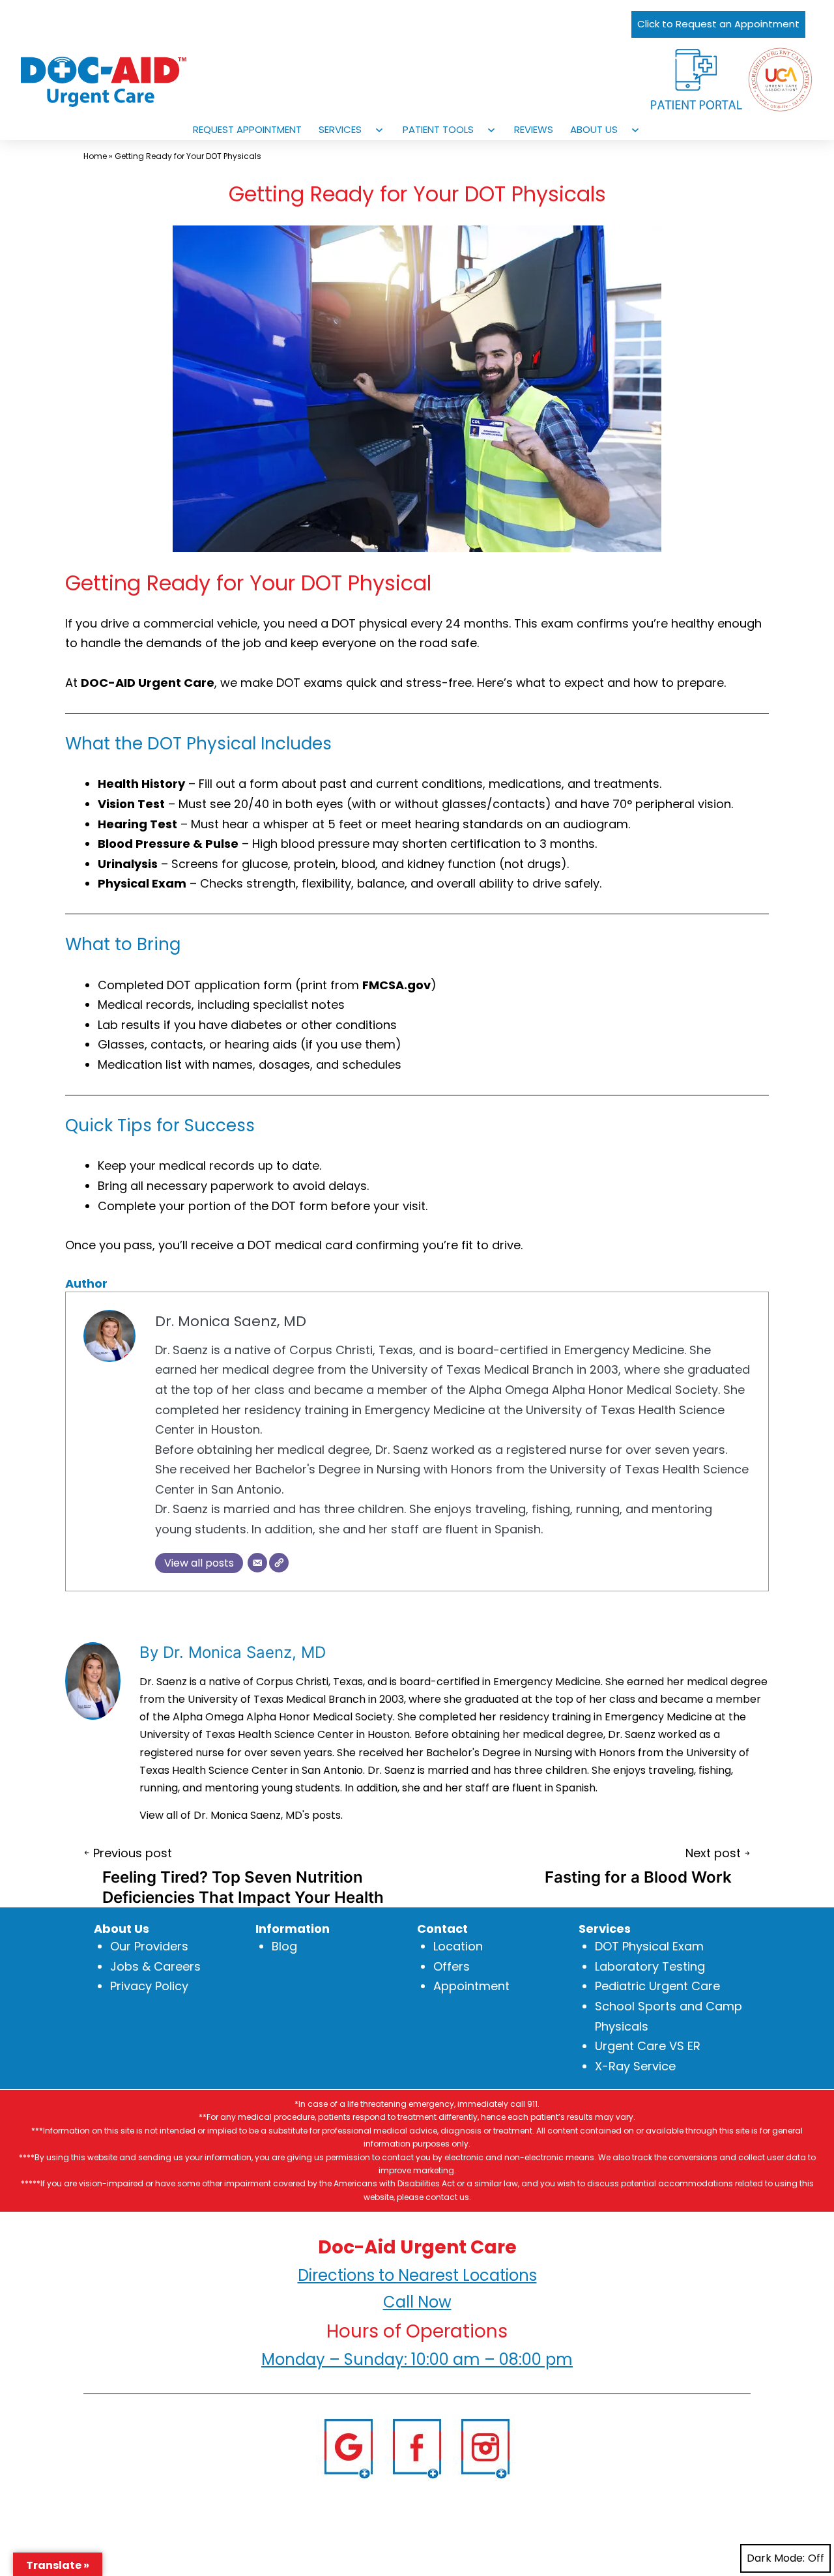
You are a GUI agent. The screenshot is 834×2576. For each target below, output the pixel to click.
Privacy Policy (149, 1987)
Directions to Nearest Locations (417, 2275)
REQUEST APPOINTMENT (247, 129)
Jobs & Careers (155, 1966)
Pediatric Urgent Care (657, 1987)
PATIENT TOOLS (438, 129)
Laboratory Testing (650, 1966)
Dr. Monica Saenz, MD (231, 1321)
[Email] (257, 1563)
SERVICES (340, 129)
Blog (284, 1947)
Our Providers (149, 1947)
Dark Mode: (776, 2558)
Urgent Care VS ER (648, 2046)
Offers (452, 1966)
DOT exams (309, 683)
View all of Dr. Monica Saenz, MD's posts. (241, 1815)
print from (366, 985)
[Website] (279, 1563)
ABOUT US (594, 129)
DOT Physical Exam (649, 1947)
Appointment (471, 1987)
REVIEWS (534, 129)
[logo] (119, 82)
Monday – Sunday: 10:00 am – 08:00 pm (417, 2359)
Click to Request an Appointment (718, 24)
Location (458, 1947)
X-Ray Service (635, 2066)
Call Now (417, 2302)
